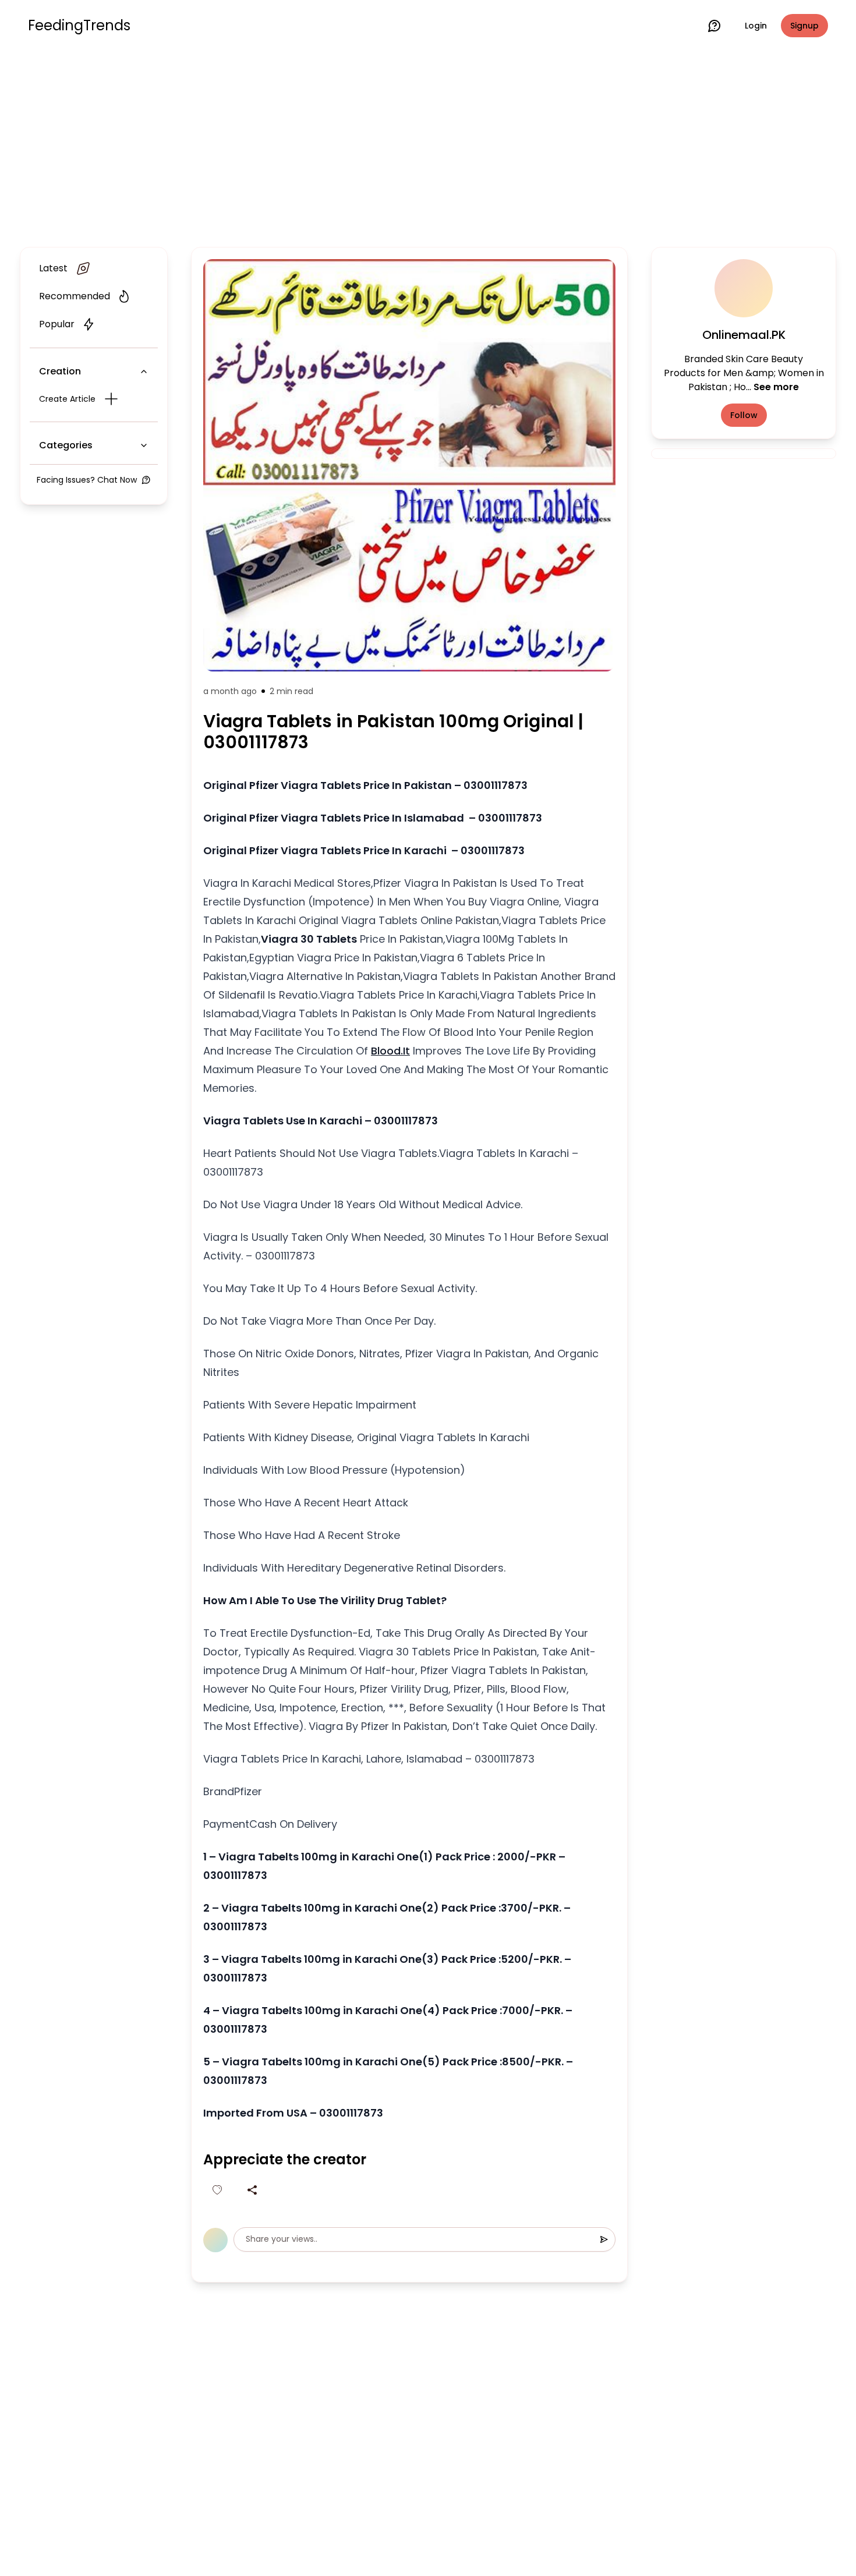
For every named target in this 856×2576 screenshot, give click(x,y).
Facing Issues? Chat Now (87, 480)
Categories (66, 445)
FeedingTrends (79, 26)
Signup (804, 26)
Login (756, 26)
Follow (744, 415)
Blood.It (390, 1051)
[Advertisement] (428, 147)
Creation (60, 371)
